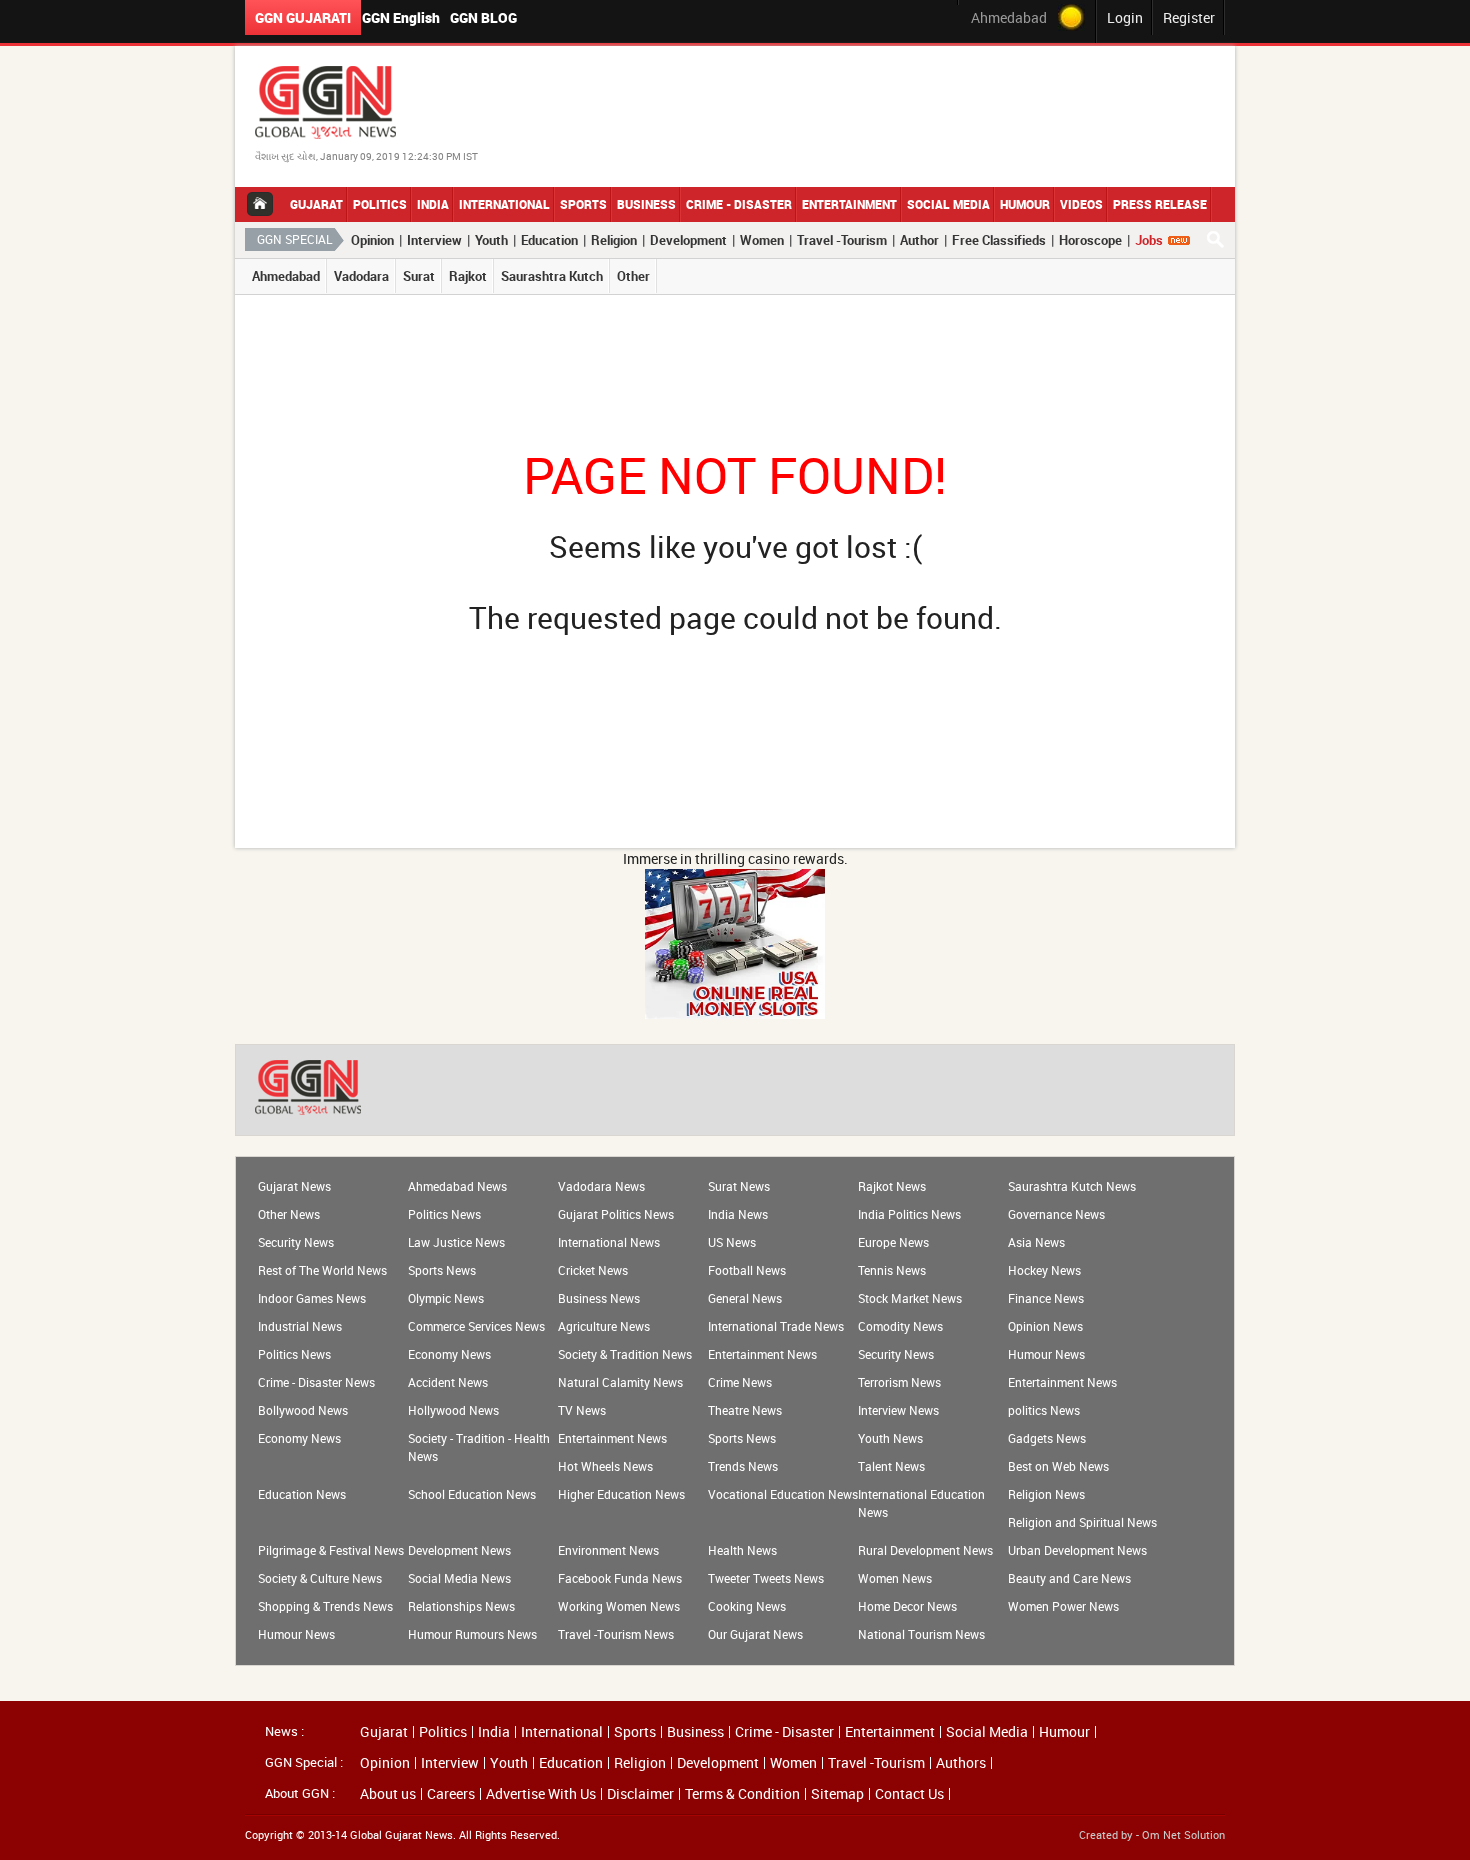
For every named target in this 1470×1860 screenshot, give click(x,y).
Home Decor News (907, 1606)
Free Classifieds (999, 240)
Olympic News (446, 1298)
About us (388, 1794)
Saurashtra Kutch (552, 276)
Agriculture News (604, 1326)
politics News (1044, 1410)
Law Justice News (456, 1242)
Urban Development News (1077, 1550)
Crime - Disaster (739, 204)
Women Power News (1063, 1606)
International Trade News (776, 1326)
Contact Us (909, 1794)
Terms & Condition (742, 1794)
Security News (296, 1242)
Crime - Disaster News (316, 1382)
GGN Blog (483, 17)
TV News (582, 1410)
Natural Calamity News (620, 1382)
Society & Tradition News (625, 1354)
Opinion (372, 240)
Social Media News (459, 1578)
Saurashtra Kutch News (1072, 1186)
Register (1189, 17)
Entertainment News (762, 1354)
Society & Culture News (320, 1578)
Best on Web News (1058, 1466)
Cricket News (593, 1270)
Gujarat (316, 204)
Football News (747, 1270)
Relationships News (461, 1606)
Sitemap (837, 1794)
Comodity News (900, 1326)
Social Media (948, 204)
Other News (289, 1214)
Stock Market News (910, 1298)
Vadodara (361, 276)
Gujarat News (294, 1186)
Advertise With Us (541, 1794)
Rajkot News (892, 1186)
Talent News (891, 1466)
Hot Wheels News (605, 1466)
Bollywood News (303, 1410)
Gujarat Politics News (616, 1214)
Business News (599, 1298)
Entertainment (849, 204)
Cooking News (747, 1606)
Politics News (444, 1214)
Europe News (893, 1242)
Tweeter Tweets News (766, 1578)
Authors (961, 1763)
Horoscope (1090, 240)
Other (633, 276)
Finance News (1046, 1298)
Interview (434, 240)
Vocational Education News (783, 1494)
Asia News (1036, 1242)
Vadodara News (601, 1186)
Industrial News (300, 1326)
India (433, 204)
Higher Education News (621, 1494)
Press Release (1160, 204)
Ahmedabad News (457, 1186)
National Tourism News (921, 1634)
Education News (302, 1494)
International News (609, 1242)
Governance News (1056, 1214)
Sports (583, 204)
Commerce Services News (476, 1326)
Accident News (448, 1382)
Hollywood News (453, 1410)
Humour (1025, 204)
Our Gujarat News (755, 1634)
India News (738, 1214)
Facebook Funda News (620, 1578)
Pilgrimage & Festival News (331, 1550)
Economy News (449, 1354)
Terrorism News (899, 1382)
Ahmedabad (286, 276)
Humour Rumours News (472, 1634)
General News (745, 1298)
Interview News (898, 1410)
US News (732, 1242)
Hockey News (1044, 1270)
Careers (451, 1794)
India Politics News (909, 1214)
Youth (491, 240)
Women (762, 240)
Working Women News (619, 1606)
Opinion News (1045, 1326)
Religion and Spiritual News (1082, 1522)
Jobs (1149, 240)
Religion (614, 240)
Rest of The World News (322, 1270)
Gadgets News (1047, 1438)
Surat (419, 276)
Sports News (442, 1270)
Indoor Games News (312, 1298)
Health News (742, 1550)
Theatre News (745, 1410)
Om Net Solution (1183, 1834)
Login (1125, 17)
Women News (895, 1578)
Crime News (740, 1382)
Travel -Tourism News (616, 1634)
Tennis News (892, 1270)
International (504, 204)
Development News (459, 1550)
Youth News (890, 1438)
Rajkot (468, 276)
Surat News (739, 1186)
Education (549, 240)
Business (646, 204)
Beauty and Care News (1069, 1578)
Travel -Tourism (842, 240)
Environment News (608, 1550)
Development (688, 240)
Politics (380, 204)
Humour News (1046, 1354)
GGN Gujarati (303, 17)
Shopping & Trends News (325, 1606)
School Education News (472, 1494)
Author (919, 240)
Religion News (1046, 1494)
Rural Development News (925, 1550)
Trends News (743, 1466)
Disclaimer (640, 1794)
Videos (1081, 204)
